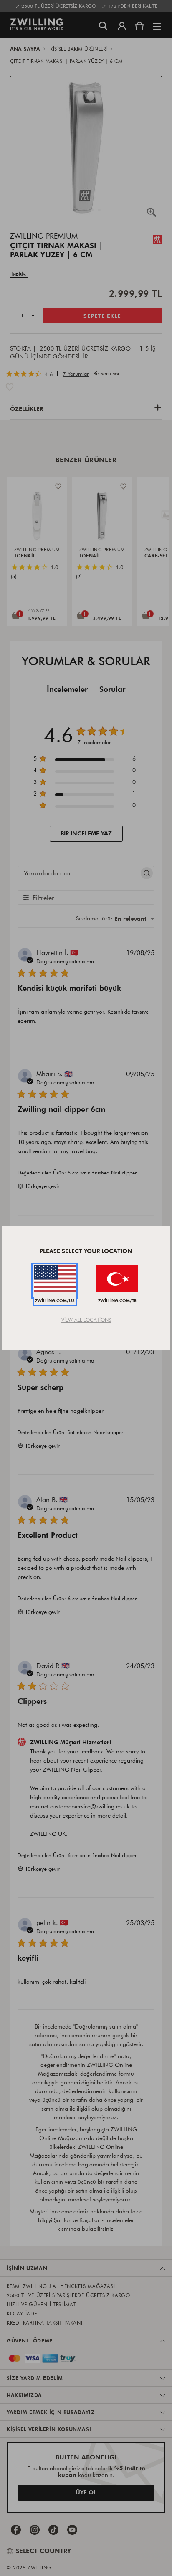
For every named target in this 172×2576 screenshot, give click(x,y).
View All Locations (86, 1320)
